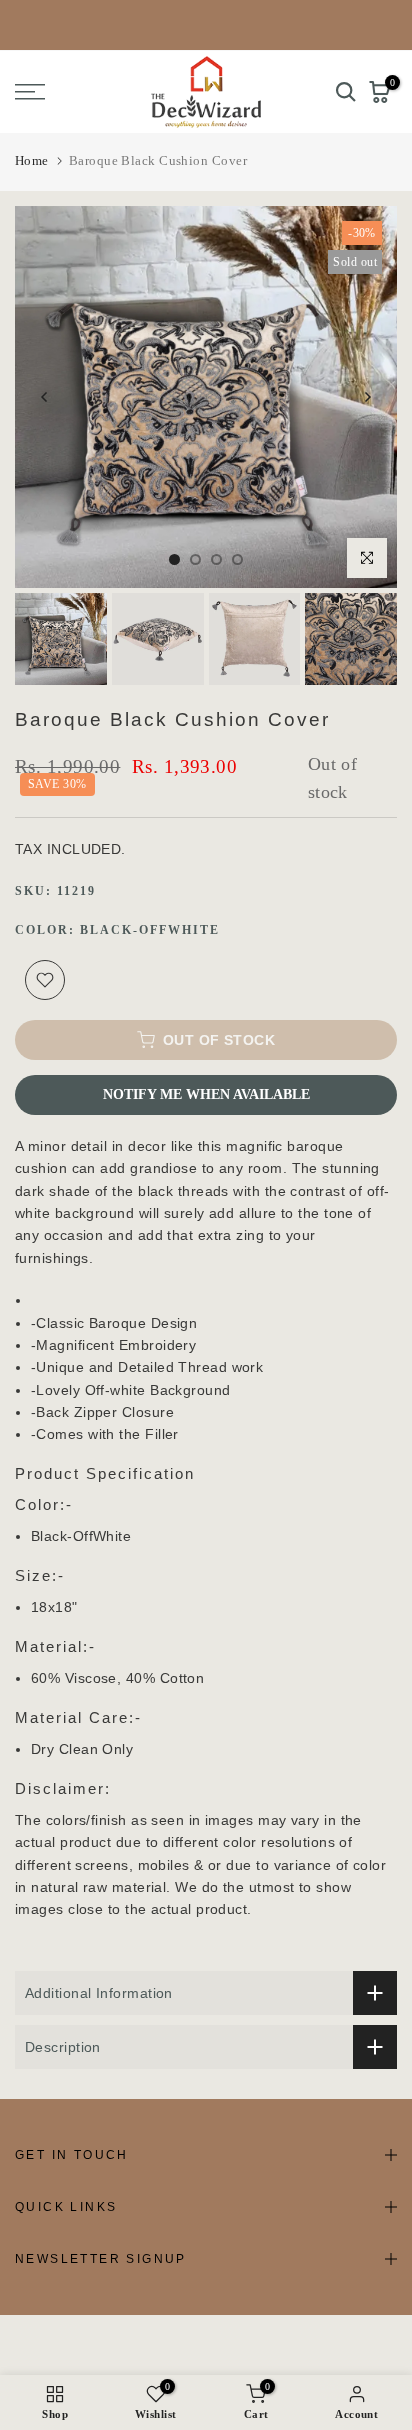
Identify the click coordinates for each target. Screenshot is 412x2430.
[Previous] (45, 397)
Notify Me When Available (206, 1094)
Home (32, 160)
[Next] (367, 397)
